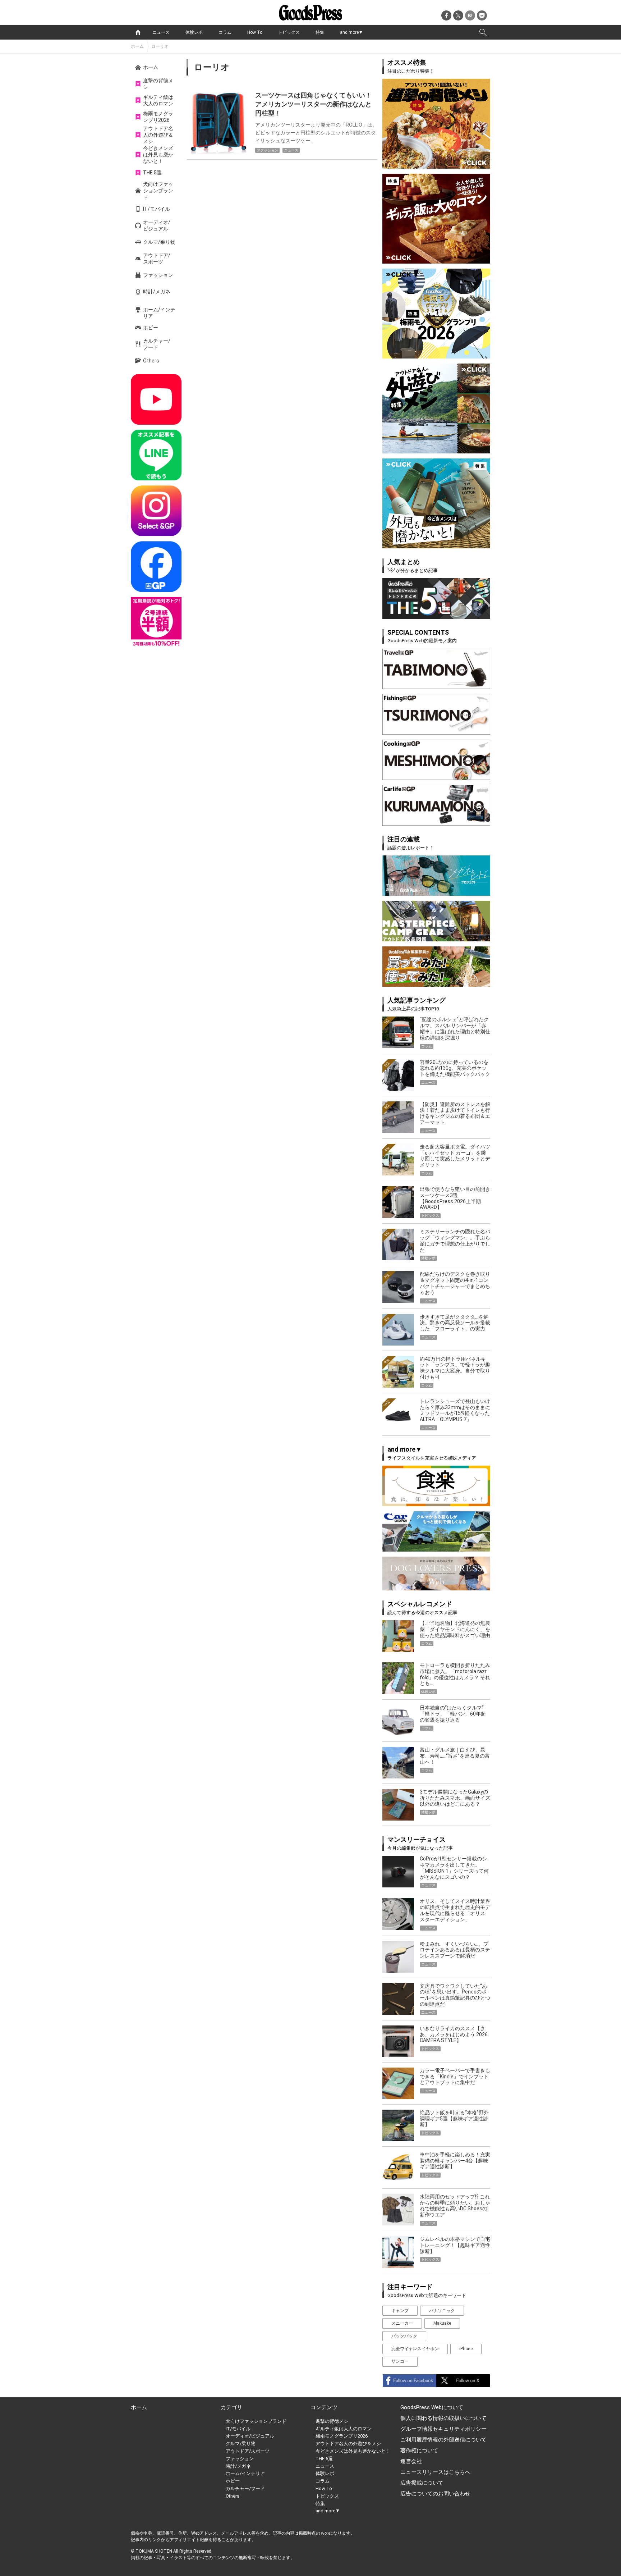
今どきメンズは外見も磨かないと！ (158, 155)
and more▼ (351, 32)
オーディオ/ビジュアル (157, 225)
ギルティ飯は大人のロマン (158, 100)
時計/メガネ (157, 292)
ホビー (151, 328)
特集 (320, 32)
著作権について (419, 2451)
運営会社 (411, 2461)
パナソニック (442, 2311)
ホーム (137, 46)
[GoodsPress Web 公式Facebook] (156, 567)
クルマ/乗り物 (159, 242)
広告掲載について (422, 2483)
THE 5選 (152, 173)
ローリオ (160, 46)
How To (255, 32)
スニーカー (402, 2323)
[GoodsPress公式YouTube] (156, 399)
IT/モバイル (157, 209)
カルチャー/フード (157, 344)
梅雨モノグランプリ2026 (158, 117)
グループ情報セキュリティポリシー (443, 2429)
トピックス (289, 32)
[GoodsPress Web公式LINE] (156, 455)
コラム (225, 32)
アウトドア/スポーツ (157, 259)
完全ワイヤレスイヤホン (415, 2349)
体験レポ (194, 32)
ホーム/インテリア (159, 313)
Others (151, 361)
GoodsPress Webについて (432, 2407)
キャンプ (400, 2311)
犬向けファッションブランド (158, 191)
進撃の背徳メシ (158, 84)
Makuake (442, 2323)
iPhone (466, 2349)
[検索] (483, 32)
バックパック (404, 2336)
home (138, 32)
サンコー (400, 2361)
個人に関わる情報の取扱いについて (443, 2418)
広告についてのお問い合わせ (435, 2494)
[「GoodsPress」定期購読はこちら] (156, 622)
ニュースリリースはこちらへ (435, 2472)
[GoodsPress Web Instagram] (156, 511)
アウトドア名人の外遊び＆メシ (158, 135)
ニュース (161, 32)
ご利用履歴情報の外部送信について (443, 2440)
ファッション (158, 275)
